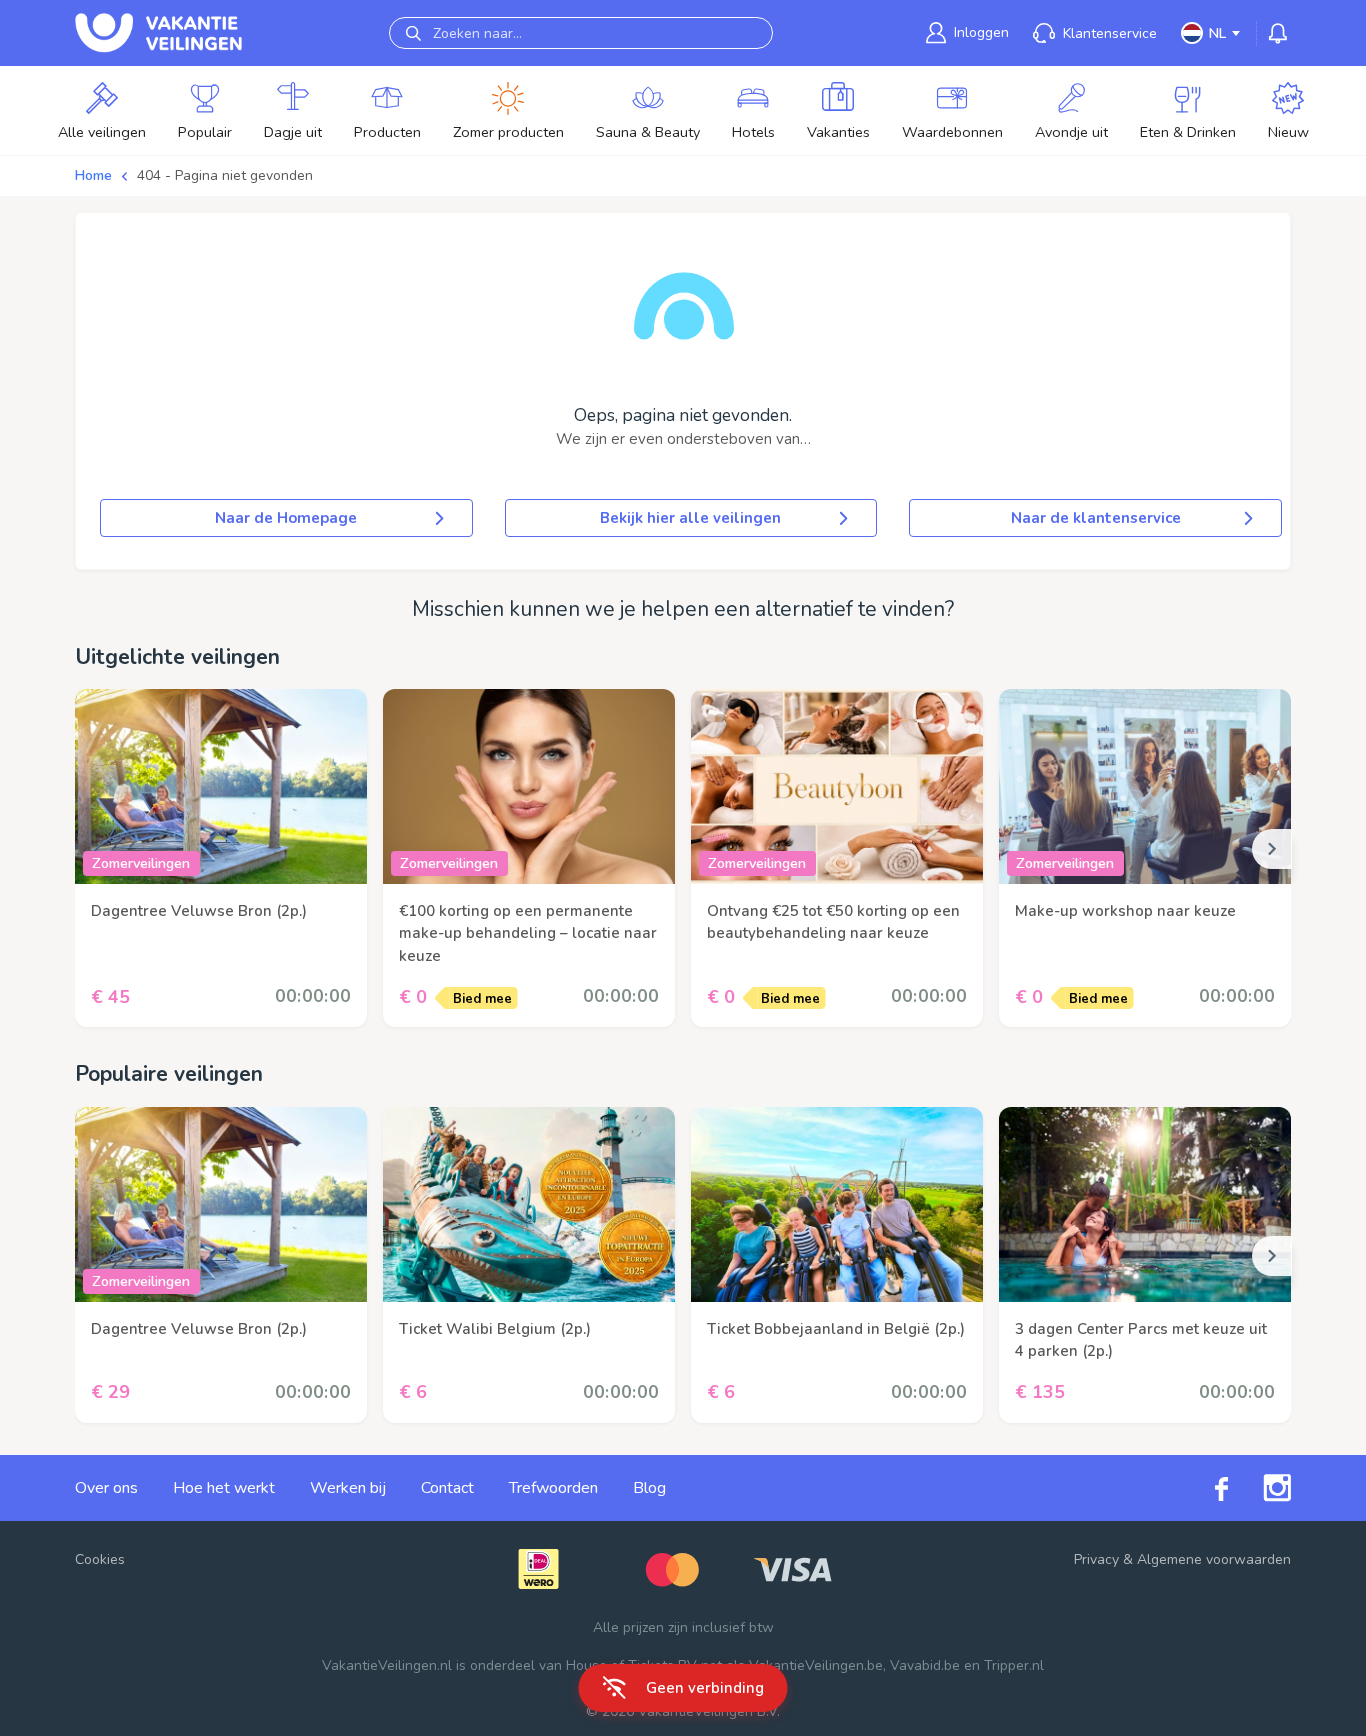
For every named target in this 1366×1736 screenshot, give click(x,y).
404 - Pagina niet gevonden (225, 175)
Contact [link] (447, 1488)
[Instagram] (1259, 1488)
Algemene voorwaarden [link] (1214, 1559)
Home (93, 175)
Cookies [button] (100, 1559)
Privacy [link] (1096, 1559)
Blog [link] (649, 1488)
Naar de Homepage (286, 518)
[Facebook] (1204, 1487)
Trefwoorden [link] (553, 1488)
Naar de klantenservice (1096, 518)
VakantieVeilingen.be (816, 1665)
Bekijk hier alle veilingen (690, 518)
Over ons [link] (106, 1488)
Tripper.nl (1014, 1665)
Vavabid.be (925, 1665)
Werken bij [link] (348, 1488)
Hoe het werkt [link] (224, 1488)
